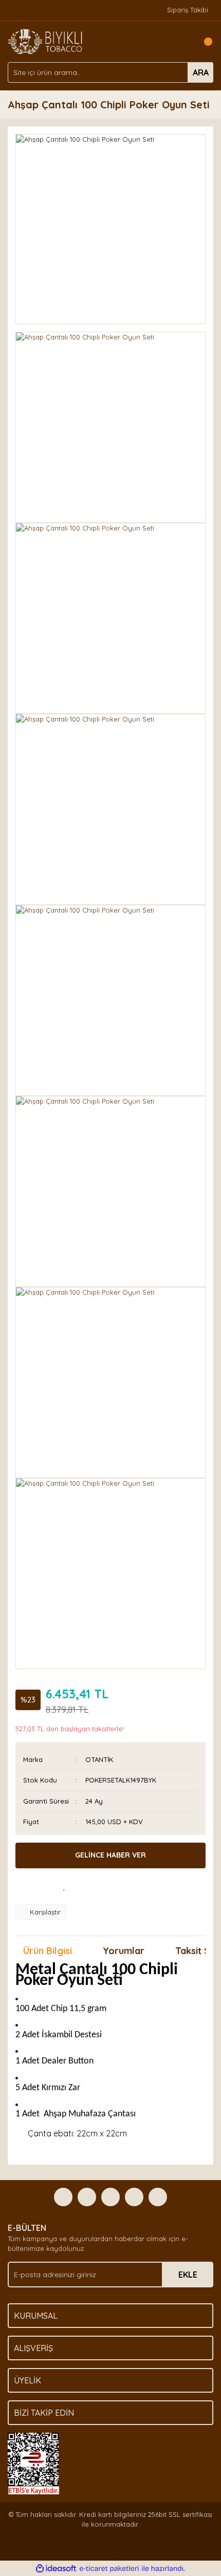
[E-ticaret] (109, 2569)
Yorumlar (124, 1951)
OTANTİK (99, 1759)
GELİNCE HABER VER (110, 1855)
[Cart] (203, 42)
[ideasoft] (56, 2569)
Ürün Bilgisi (48, 1951)
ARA (201, 72)
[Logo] (45, 41)
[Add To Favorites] (64, 1886)
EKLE (188, 2275)
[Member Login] (182, 42)
